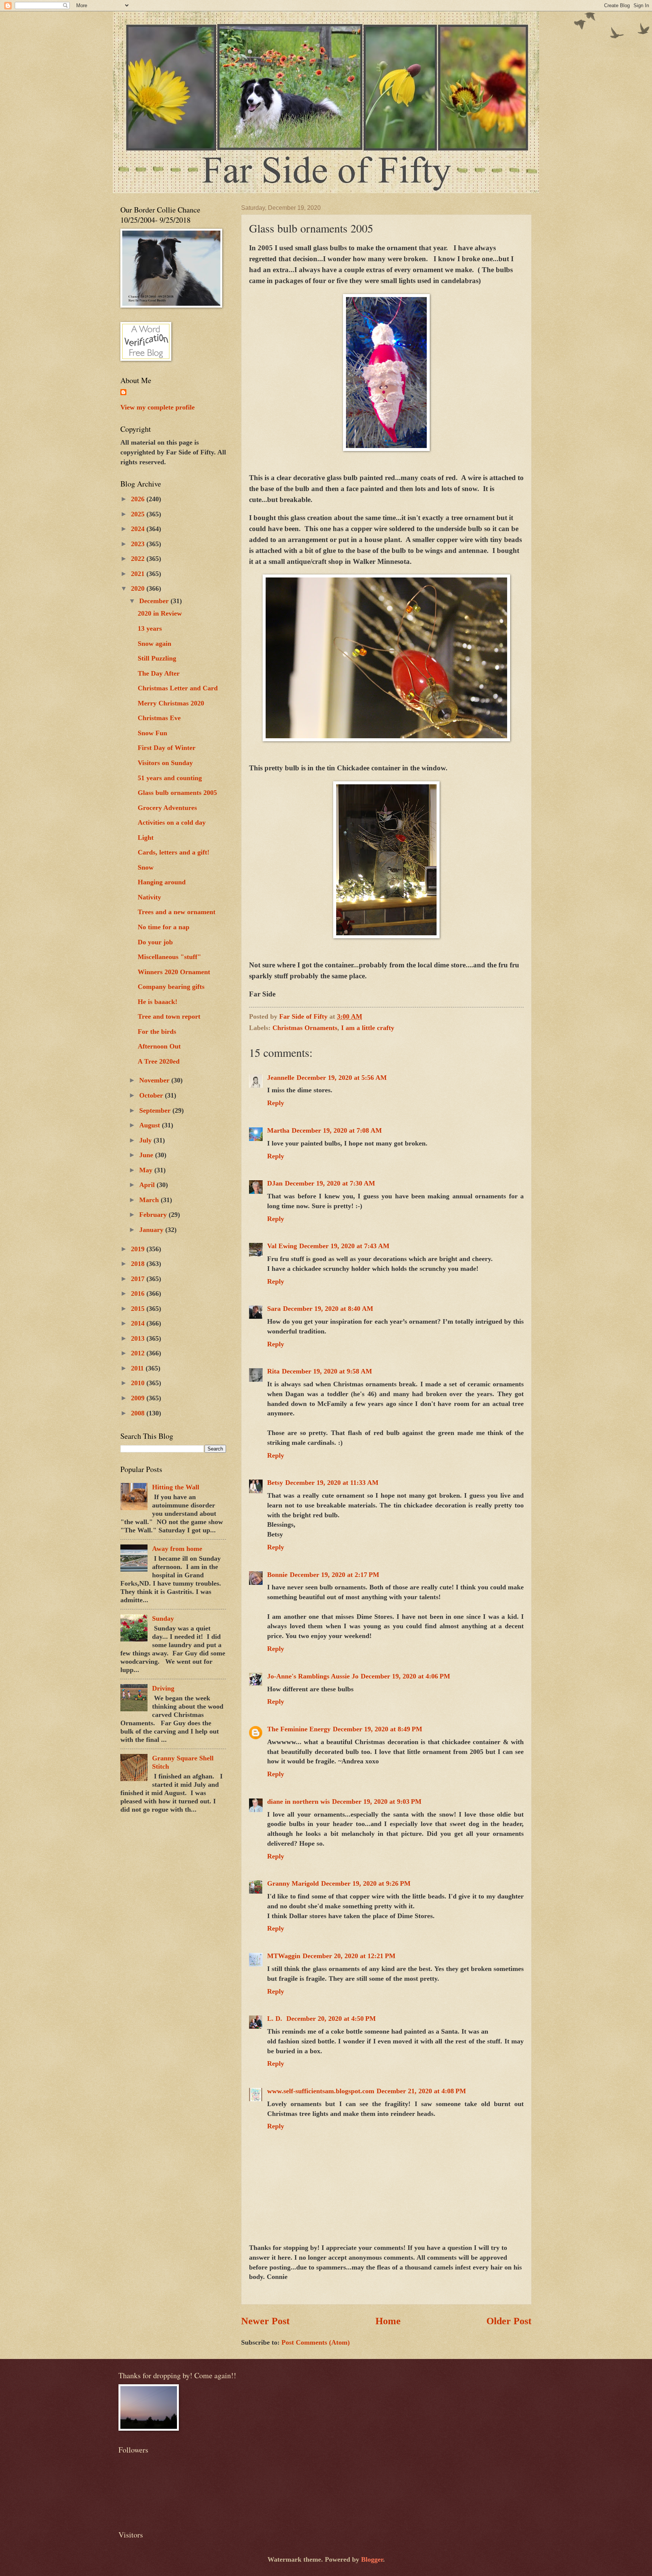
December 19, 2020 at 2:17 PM (334, 1575)
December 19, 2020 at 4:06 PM (405, 1676)
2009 (139, 1398)
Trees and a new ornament (177, 912)
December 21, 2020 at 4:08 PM (421, 2091)
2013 (139, 1338)
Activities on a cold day (172, 822)
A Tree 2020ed (159, 1061)
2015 (139, 1309)
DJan (275, 1183)
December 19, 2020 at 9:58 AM (327, 1371)
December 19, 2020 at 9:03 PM (377, 1802)
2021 (139, 574)
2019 (139, 1249)
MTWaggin (284, 1956)
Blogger (372, 2559)
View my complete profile (158, 407)
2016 (139, 1293)
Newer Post (265, 2321)
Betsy (275, 1483)
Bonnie (277, 1575)
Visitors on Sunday (165, 763)
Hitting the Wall (176, 1487)
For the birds (157, 1032)
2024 (139, 529)
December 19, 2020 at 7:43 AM (344, 1246)
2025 (139, 514)
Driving (163, 1688)
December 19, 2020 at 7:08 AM (337, 1130)
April (148, 1185)
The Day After (159, 673)
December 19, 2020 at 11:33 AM (332, 1483)
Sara (274, 1309)
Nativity (149, 897)
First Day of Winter (167, 748)
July (146, 1140)
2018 (139, 1264)
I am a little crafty (368, 1028)
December (155, 601)
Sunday (163, 1618)
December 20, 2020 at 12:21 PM (349, 1956)
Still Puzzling (157, 658)
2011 (138, 1368)
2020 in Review (160, 613)
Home (388, 2321)
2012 (139, 1353)
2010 (139, 1383)
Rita (273, 1371)
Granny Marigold (293, 1883)
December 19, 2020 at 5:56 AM (342, 1078)
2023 (139, 544)
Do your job (155, 942)
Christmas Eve (159, 718)
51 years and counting (170, 778)
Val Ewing (282, 1246)
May (147, 1170)
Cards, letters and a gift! (174, 852)
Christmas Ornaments (305, 1028)
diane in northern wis (298, 1802)
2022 (139, 559)
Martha (278, 1130)
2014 (139, 1323)
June (147, 1155)
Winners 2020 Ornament (174, 972)
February (154, 1215)
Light (146, 838)
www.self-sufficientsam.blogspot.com (321, 2091)
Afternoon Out (159, 1046)
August (151, 1125)
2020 (139, 588)
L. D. (276, 2019)
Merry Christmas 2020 (171, 703)
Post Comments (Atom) (316, 2342)
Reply (276, 1103)
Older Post (509, 2321)
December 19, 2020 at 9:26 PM (366, 1883)
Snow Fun (152, 733)
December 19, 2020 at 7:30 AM (330, 1183)
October (152, 1095)
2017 (139, 1279)
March (150, 1200)
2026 (139, 499)
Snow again (155, 644)
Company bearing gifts (171, 987)
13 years (150, 628)
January (152, 1230)
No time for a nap (164, 927)
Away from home (177, 1549)
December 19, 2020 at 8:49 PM (378, 1729)
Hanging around (162, 882)
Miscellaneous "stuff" (169, 957)
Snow (146, 867)
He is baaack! (158, 1002)
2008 (139, 1413)
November (155, 1080)
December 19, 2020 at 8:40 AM (328, 1309)
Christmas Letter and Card (178, 688)
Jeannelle (281, 1078)
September (156, 1110)
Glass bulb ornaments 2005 (177, 793)
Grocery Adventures (167, 808)
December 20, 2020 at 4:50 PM (331, 2019)
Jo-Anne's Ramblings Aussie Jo (313, 1676)
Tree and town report (169, 1016)
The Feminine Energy (299, 1729)
